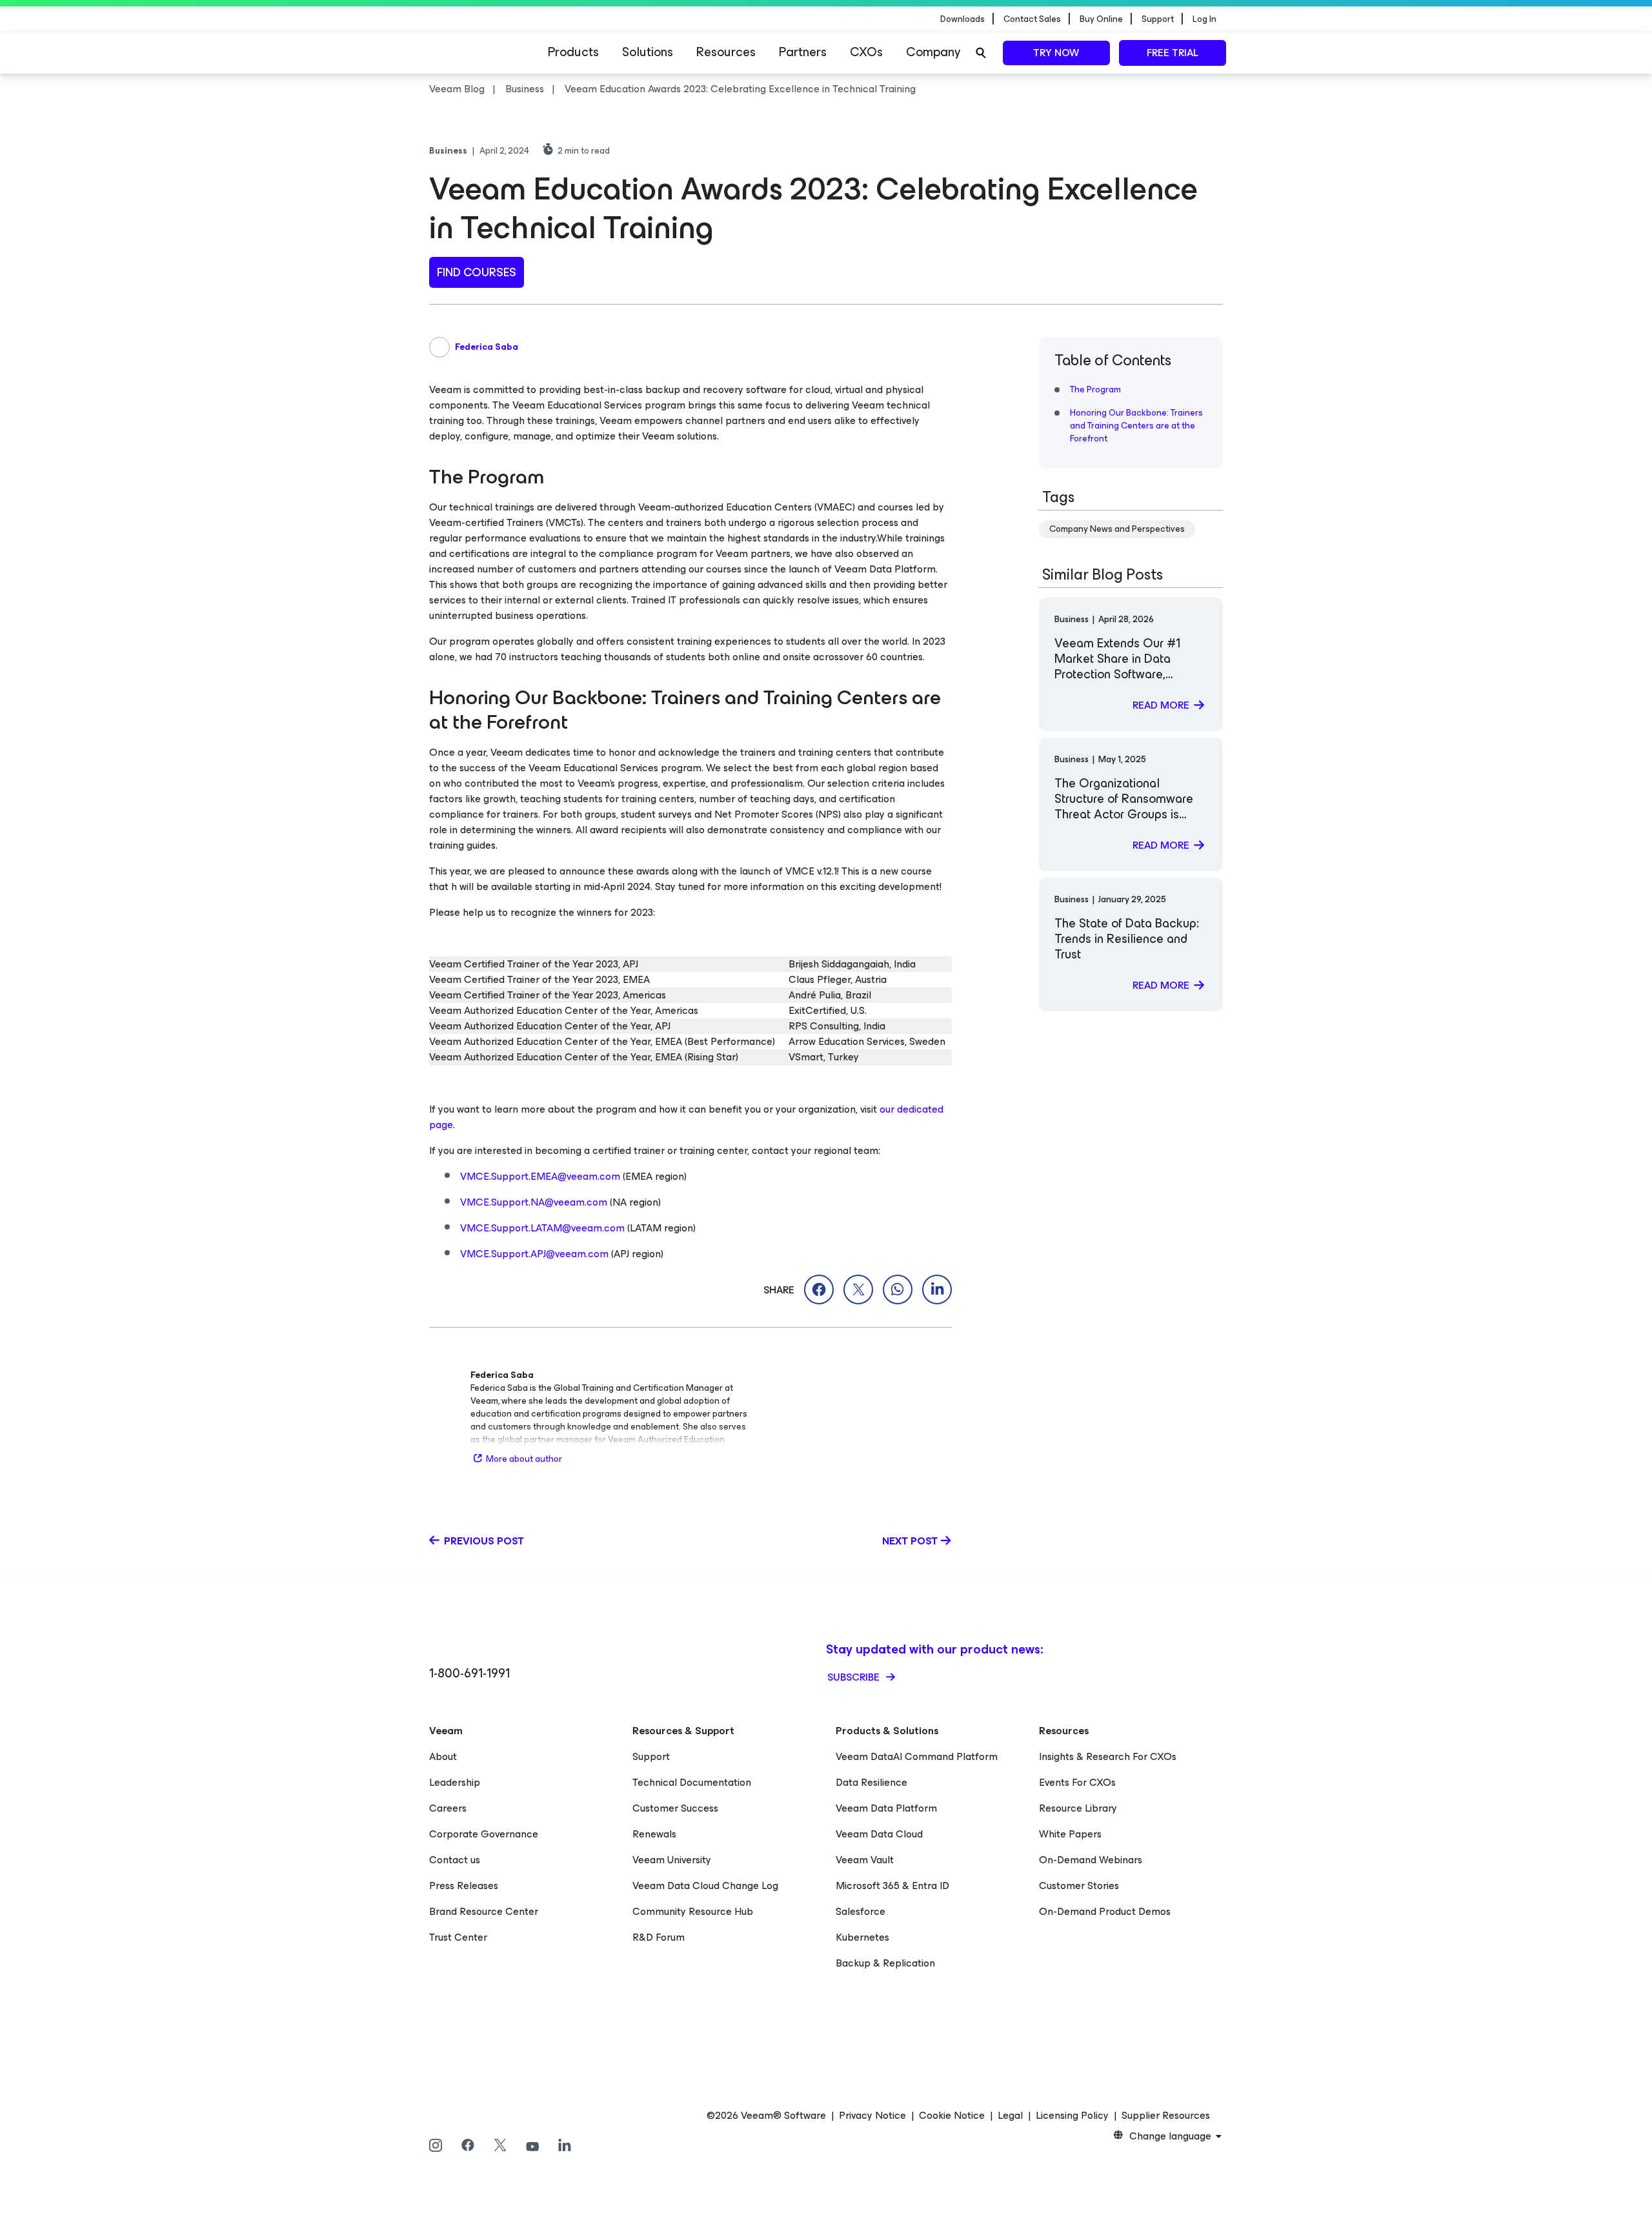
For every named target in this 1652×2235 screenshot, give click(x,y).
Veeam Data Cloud (879, 1834)
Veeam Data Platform (886, 1808)
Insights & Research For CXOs (1108, 1756)
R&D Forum (659, 1937)
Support (651, 1756)
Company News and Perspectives (1117, 529)
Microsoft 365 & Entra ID (892, 1886)
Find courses (477, 272)
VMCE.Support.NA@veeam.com (534, 1202)
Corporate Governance (484, 1834)
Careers (448, 1808)
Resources (726, 52)
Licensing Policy (1072, 2116)
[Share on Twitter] (858, 1289)
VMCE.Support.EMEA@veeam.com (540, 1176)
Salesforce (861, 1911)
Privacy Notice (872, 2116)
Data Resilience (871, 1782)
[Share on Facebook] (819, 1289)
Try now (1056, 53)
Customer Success (675, 1808)
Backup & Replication (885, 1963)
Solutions (648, 52)
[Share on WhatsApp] (898, 1289)
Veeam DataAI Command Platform (917, 1756)
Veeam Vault (865, 1860)
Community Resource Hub (693, 1911)
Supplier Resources (1166, 2116)
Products (573, 52)
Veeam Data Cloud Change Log (705, 1886)
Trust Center (458, 1937)
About (443, 1756)
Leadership (455, 1782)
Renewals (654, 1834)
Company (933, 52)
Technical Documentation (692, 1782)
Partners (803, 52)
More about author (524, 1459)
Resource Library (1078, 1808)
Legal (1010, 2116)
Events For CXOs (1077, 1782)
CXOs (866, 52)
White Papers (1070, 1834)
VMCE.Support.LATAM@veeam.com (542, 1228)
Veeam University (672, 1860)
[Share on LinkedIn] (937, 1289)
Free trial (1173, 53)
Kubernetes (862, 1937)
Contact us (455, 1860)
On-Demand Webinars (1091, 1860)
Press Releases (464, 1886)
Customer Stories (1079, 1886)
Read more (1161, 705)
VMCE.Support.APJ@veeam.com (534, 1254)
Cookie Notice (952, 2116)
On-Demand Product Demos (1105, 1911)
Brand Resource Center (484, 1911)
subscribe (855, 1677)
